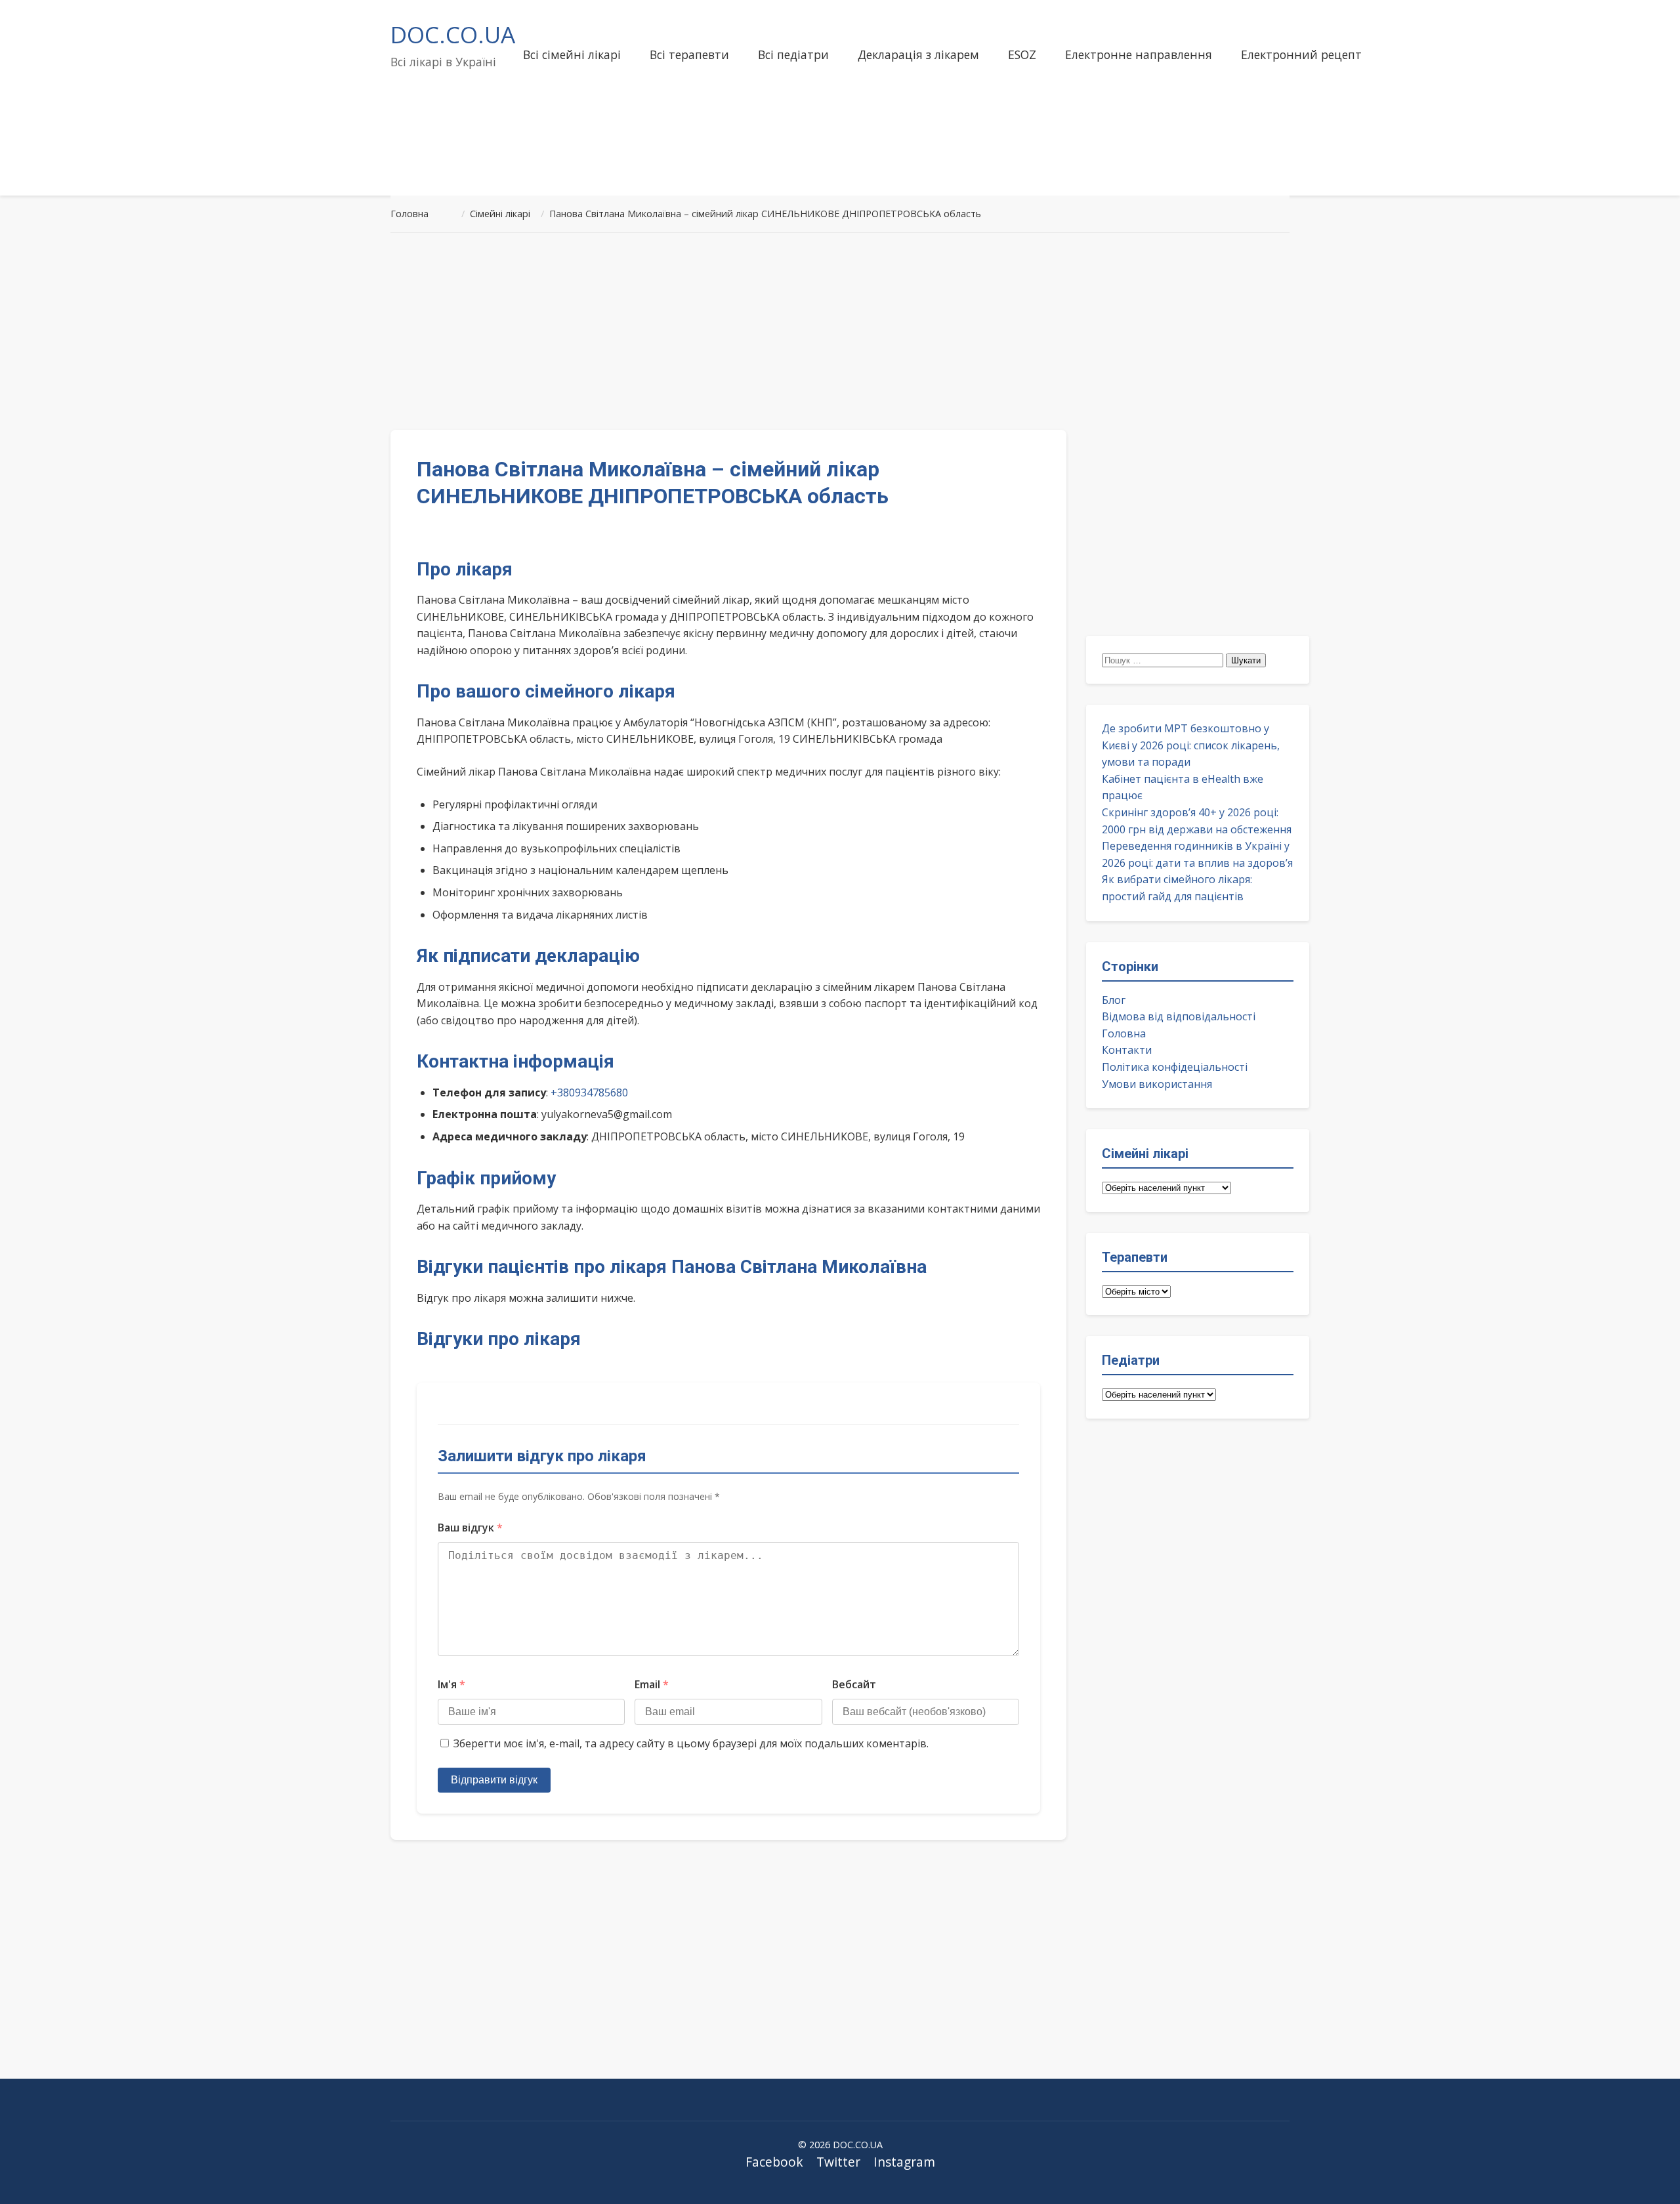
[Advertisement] (840, 331)
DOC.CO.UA (453, 34)
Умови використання (1157, 1084)
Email (652, 1684)
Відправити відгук (494, 1780)
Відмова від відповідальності (1179, 1016)
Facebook (774, 2162)
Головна (1124, 1033)
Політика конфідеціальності (1175, 1067)
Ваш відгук (470, 1528)
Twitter (838, 2162)
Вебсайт (854, 1684)
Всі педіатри (793, 54)
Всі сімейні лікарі (572, 54)
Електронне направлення (1139, 54)
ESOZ (1022, 54)
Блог (1114, 1000)
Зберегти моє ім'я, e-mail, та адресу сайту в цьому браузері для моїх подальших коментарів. (691, 1743)
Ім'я (451, 1684)
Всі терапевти (689, 54)
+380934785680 (589, 1092)
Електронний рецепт (1301, 54)
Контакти (1127, 1050)
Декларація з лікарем (918, 54)
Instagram (904, 2162)
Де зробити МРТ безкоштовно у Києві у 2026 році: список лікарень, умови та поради (1191, 745)
